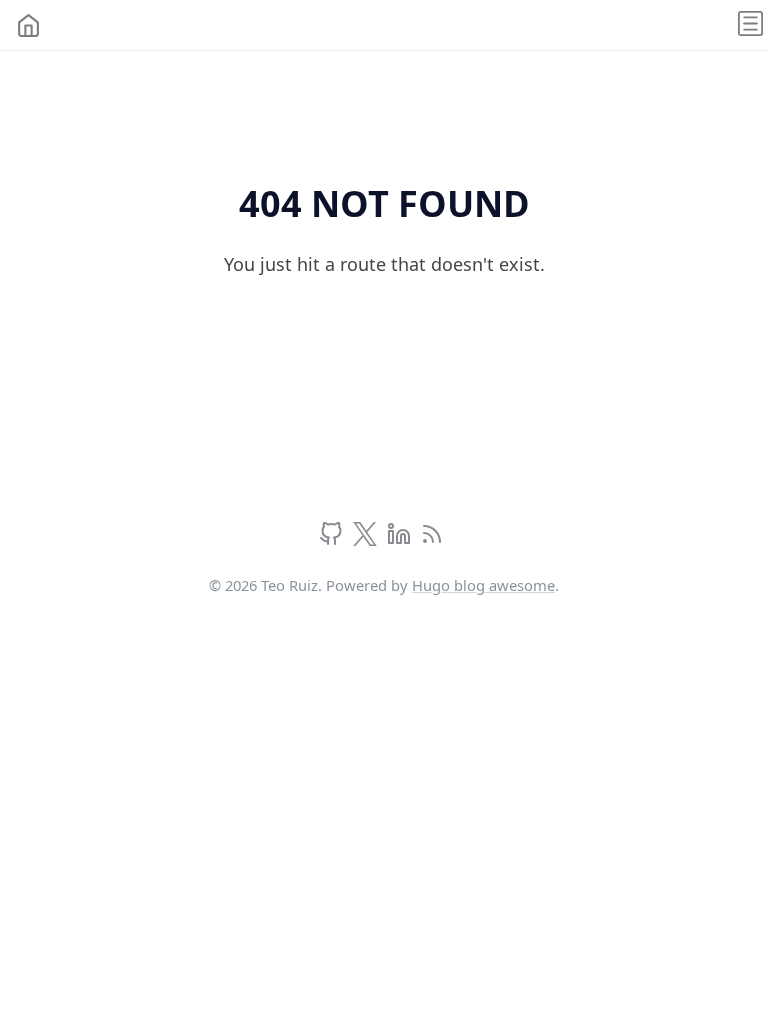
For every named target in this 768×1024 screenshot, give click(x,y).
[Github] (333, 539)
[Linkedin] (401, 539)
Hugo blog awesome (483, 585)
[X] (367, 539)
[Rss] (432, 539)
